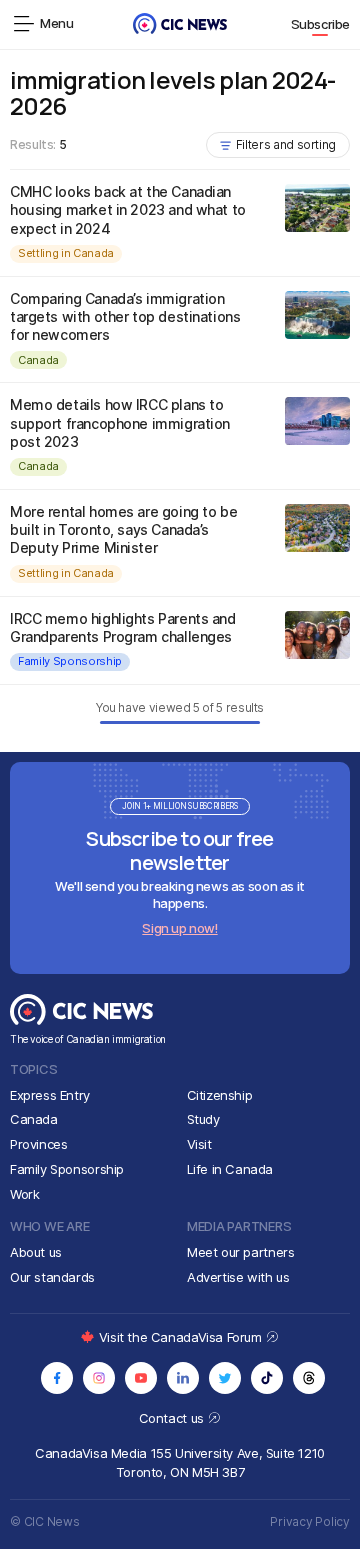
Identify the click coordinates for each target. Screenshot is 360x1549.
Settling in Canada (66, 253)
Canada (38, 360)
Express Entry (50, 1095)
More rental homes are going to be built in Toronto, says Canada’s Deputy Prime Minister (123, 529)
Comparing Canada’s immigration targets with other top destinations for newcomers (125, 316)
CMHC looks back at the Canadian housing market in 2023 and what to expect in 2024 (128, 209)
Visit (199, 1144)
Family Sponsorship (70, 661)
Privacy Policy (310, 1521)
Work (24, 1194)
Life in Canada (230, 1169)
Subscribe (321, 24)
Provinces (39, 1144)
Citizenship (220, 1095)
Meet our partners (240, 1252)
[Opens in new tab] (57, 1378)
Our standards (52, 1277)
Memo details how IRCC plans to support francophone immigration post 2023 (120, 422)
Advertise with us (238, 1277)
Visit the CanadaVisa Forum (182, 1337)
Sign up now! (179, 928)
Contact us (173, 1418)
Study (203, 1119)
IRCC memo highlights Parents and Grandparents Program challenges (123, 627)
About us (36, 1252)
